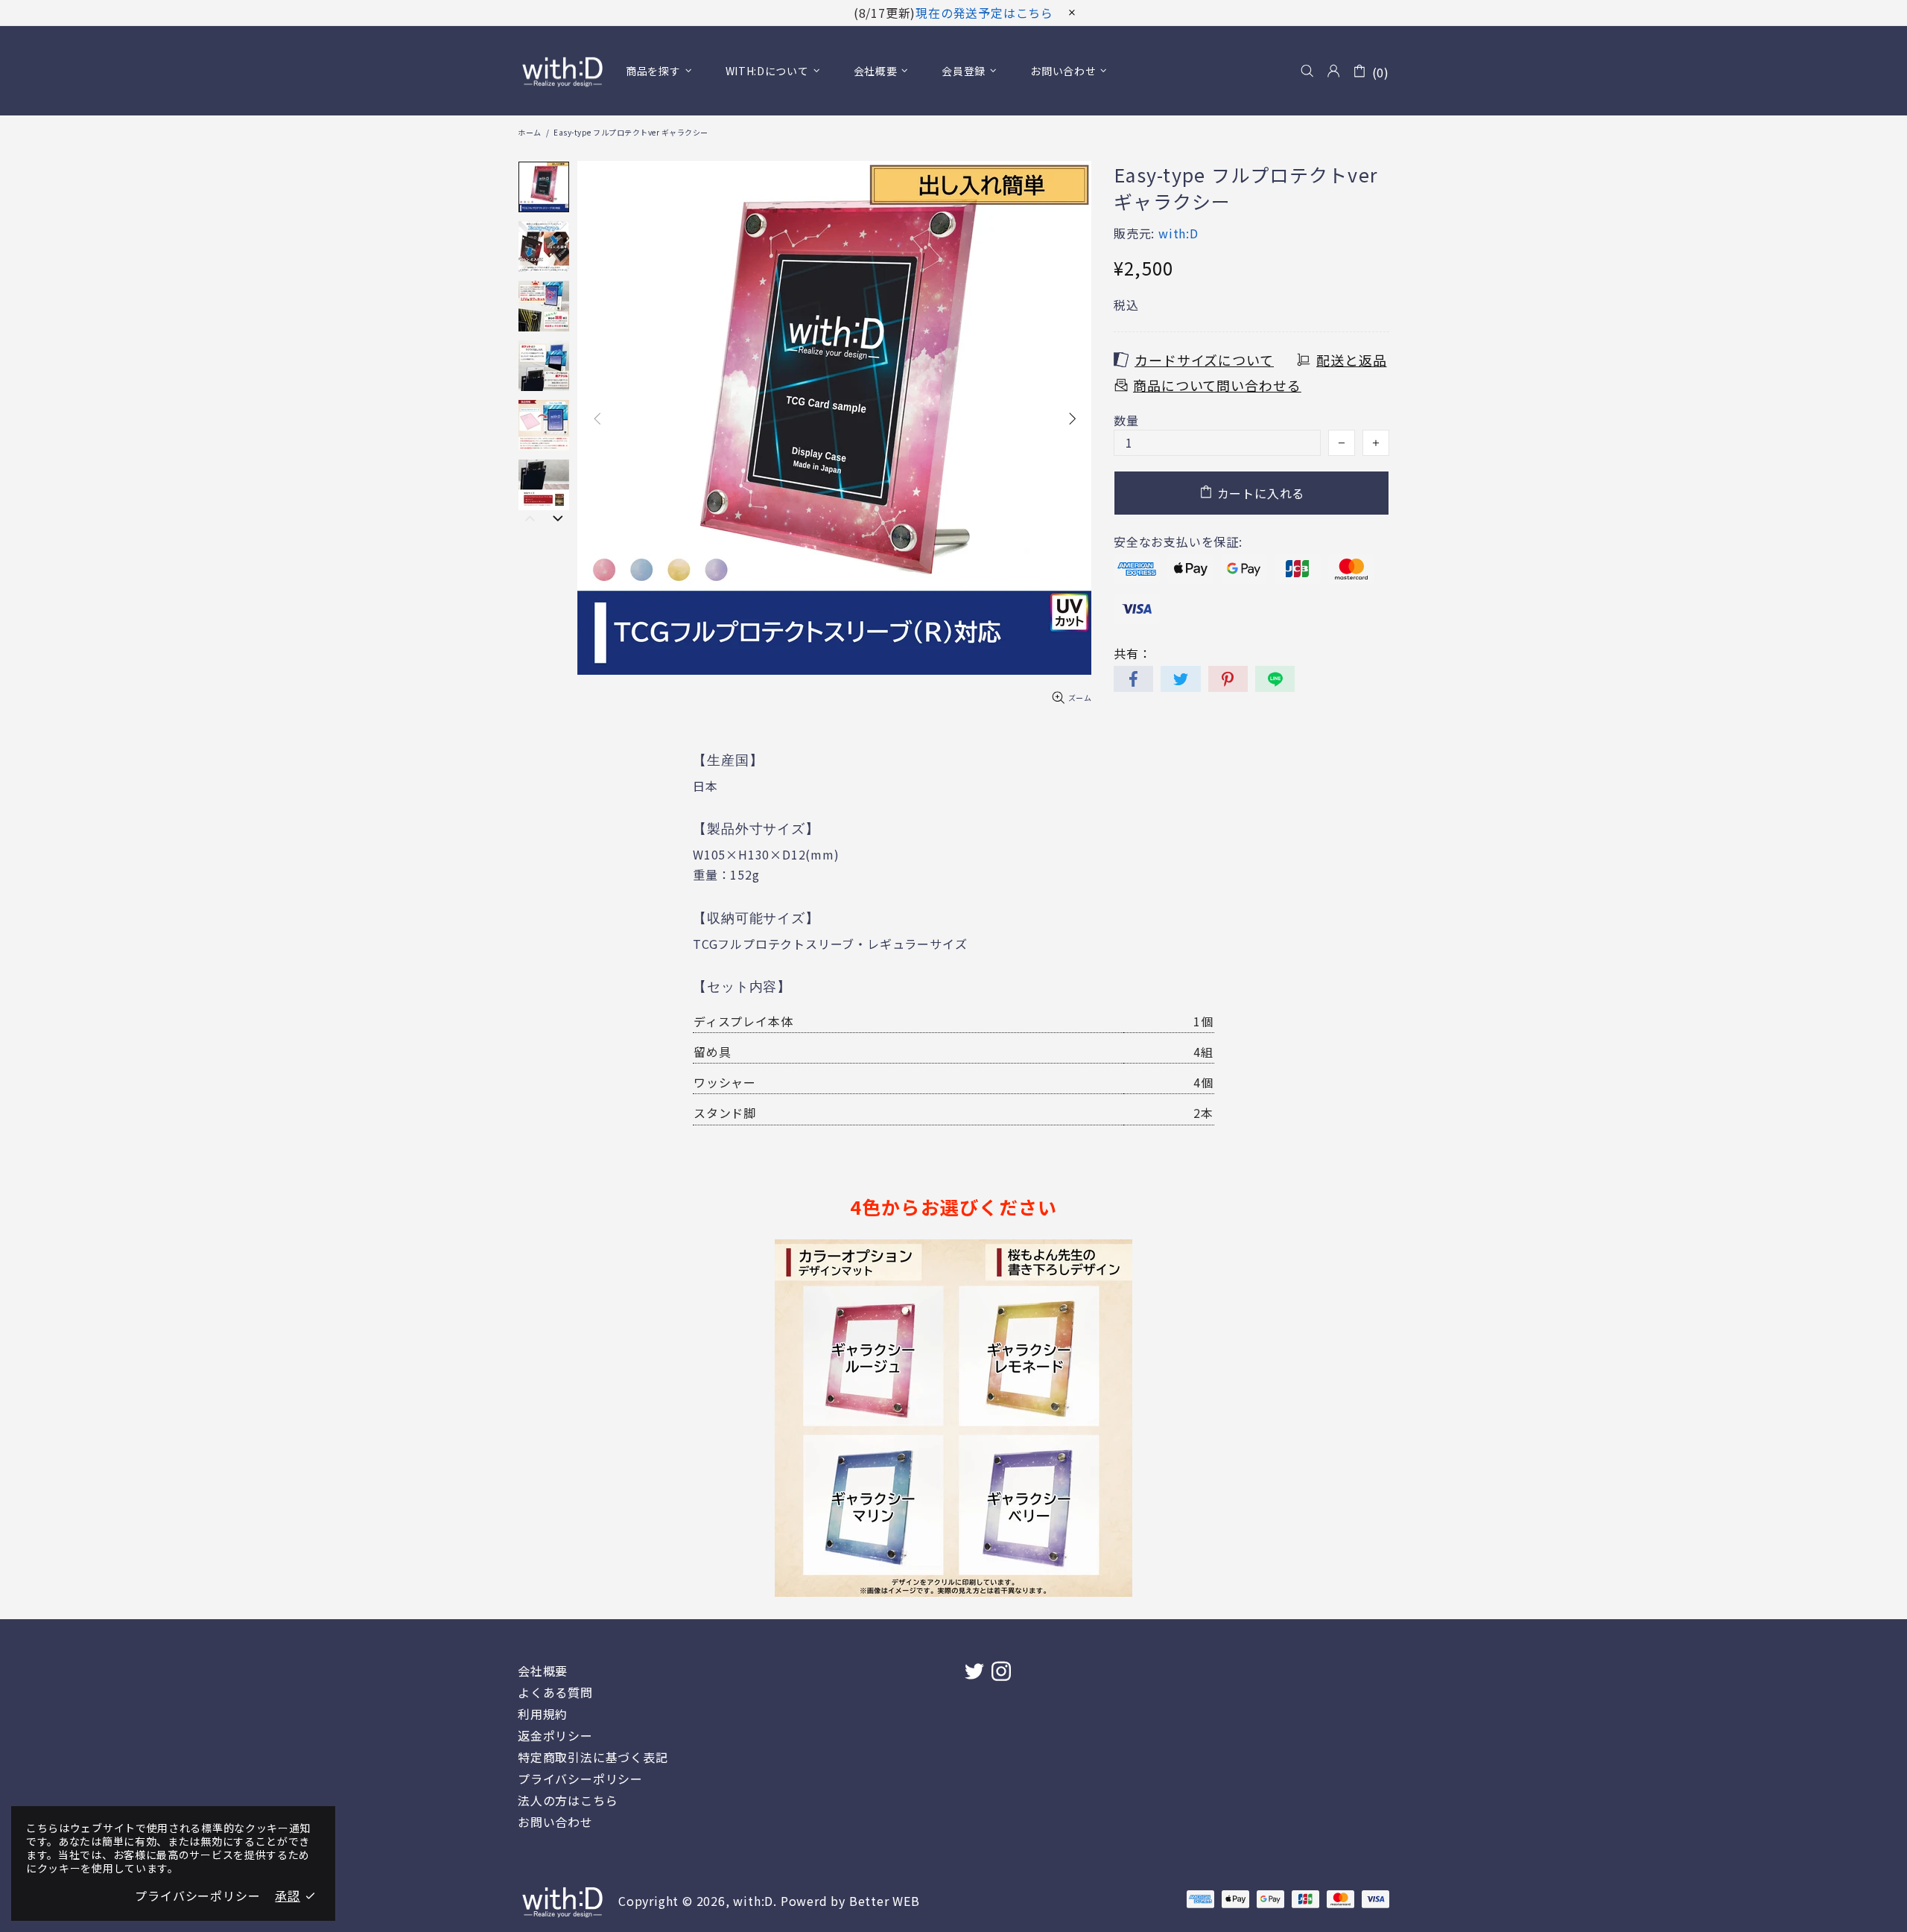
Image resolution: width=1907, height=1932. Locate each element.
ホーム (530, 132)
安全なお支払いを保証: (1178, 542)
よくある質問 (555, 1693)
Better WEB (885, 1901)
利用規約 (543, 1714)
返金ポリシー (555, 1736)
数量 (1126, 420)
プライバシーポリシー (580, 1779)
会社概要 (543, 1671)
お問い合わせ (555, 1822)
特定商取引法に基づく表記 (593, 1757)
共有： (1132, 654)
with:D (562, 71)
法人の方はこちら (568, 1801)
